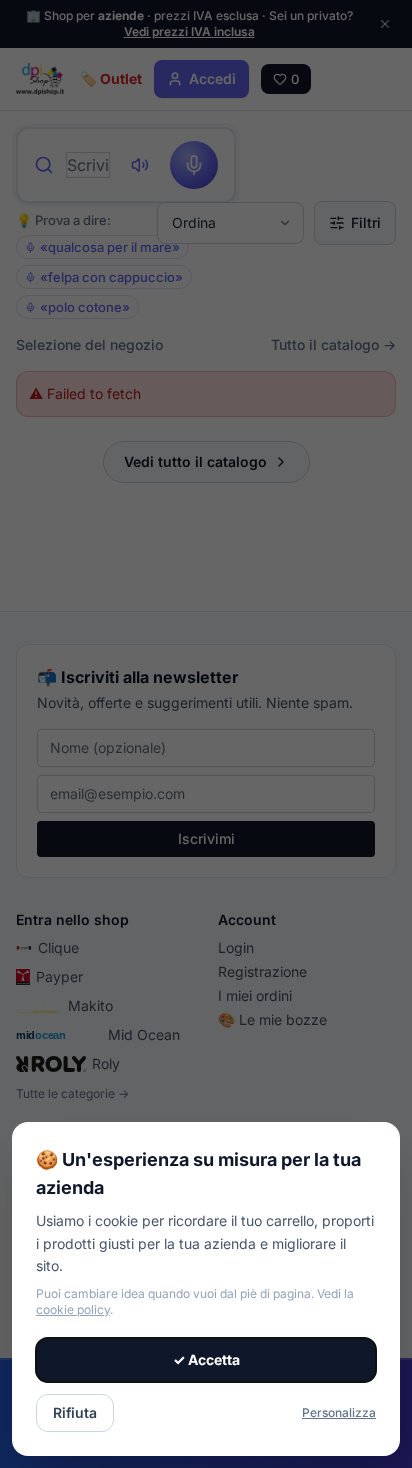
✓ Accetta (206, 1359)
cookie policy (73, 1309)
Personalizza (339, 1412)
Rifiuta (75, 1412)
